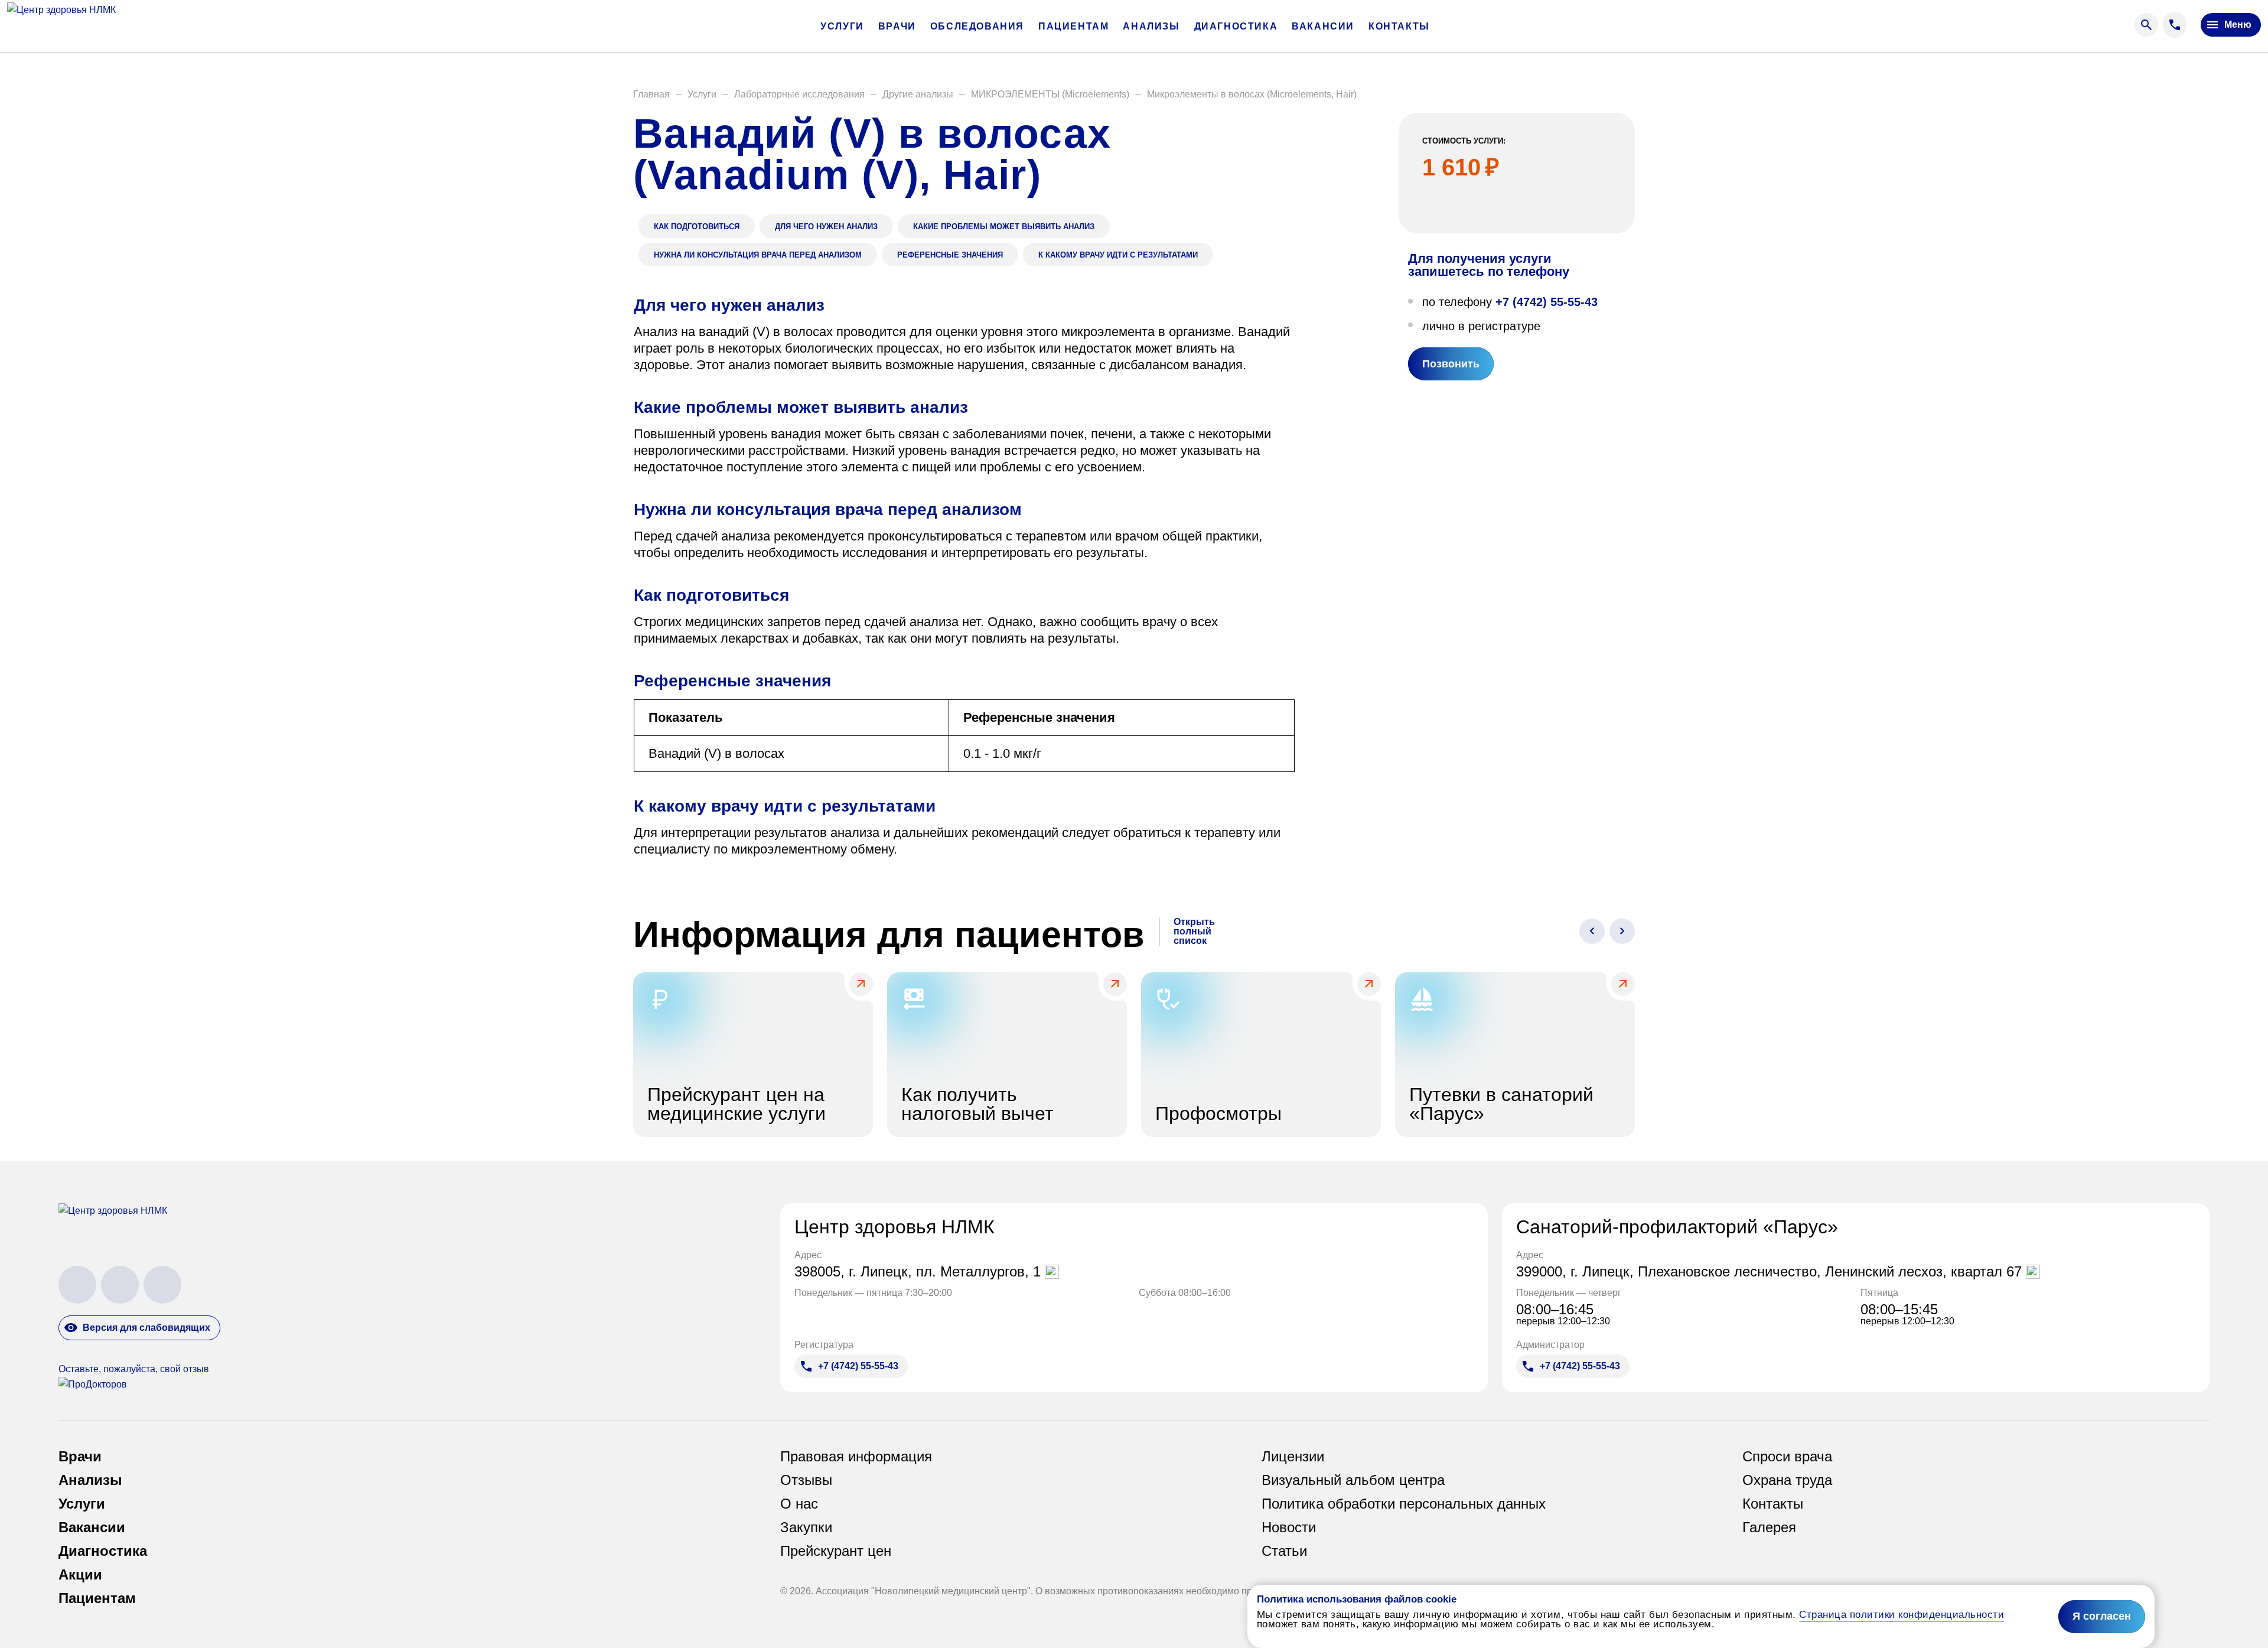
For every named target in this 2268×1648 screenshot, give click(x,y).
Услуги (842, 27)
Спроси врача (1787, 1457)
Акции (80, 1575)
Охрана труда (1787, 1480)
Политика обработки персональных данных (1404, 1504)
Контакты (1399, 27)
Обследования (977, 27)
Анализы (1151, 27)
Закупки (806, 1528)
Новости (1289, 1528)
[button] (651, 95)
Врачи (897, 27)
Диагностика (1236, 27)
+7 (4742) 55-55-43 (1547, 302)
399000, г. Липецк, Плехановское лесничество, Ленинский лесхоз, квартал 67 (1771, 1272)
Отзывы (806, 1480)
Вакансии (1323, 27)
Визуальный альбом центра (1353, 1480)
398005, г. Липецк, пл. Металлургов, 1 (920, 1272)
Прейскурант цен (836, 1551)
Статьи (1284, 1551)
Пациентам (1073, 27)
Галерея (1769, 1528)
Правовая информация (856, 1457)
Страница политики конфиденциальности (1902, 1615)
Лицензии (1293, 1457)
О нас (799, 1504)
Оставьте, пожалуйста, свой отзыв (134, 1369)
